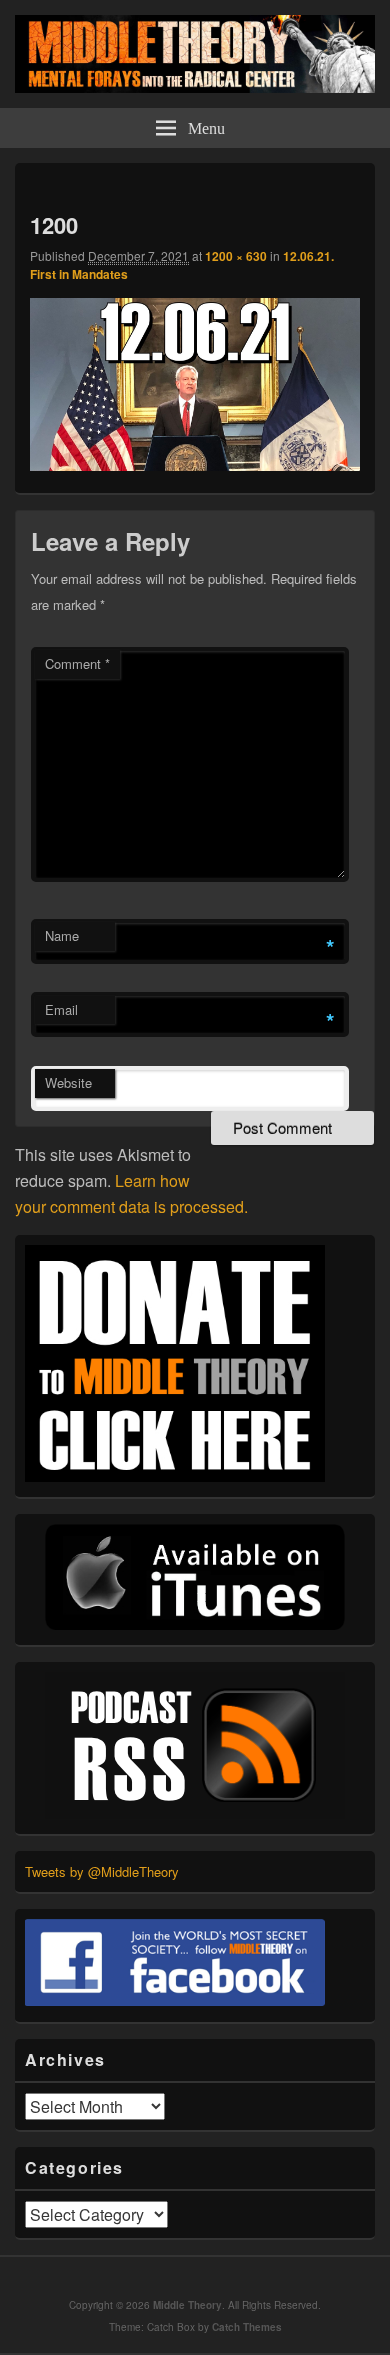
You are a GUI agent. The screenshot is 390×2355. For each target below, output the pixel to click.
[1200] (195, 464)
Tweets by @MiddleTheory (102, 1871)
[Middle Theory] (195, 86)
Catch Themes (247, 2327)
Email (61, 1009)
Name (62, 935)
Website (68, 1082)
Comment (77, 663)
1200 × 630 (236, 256)
